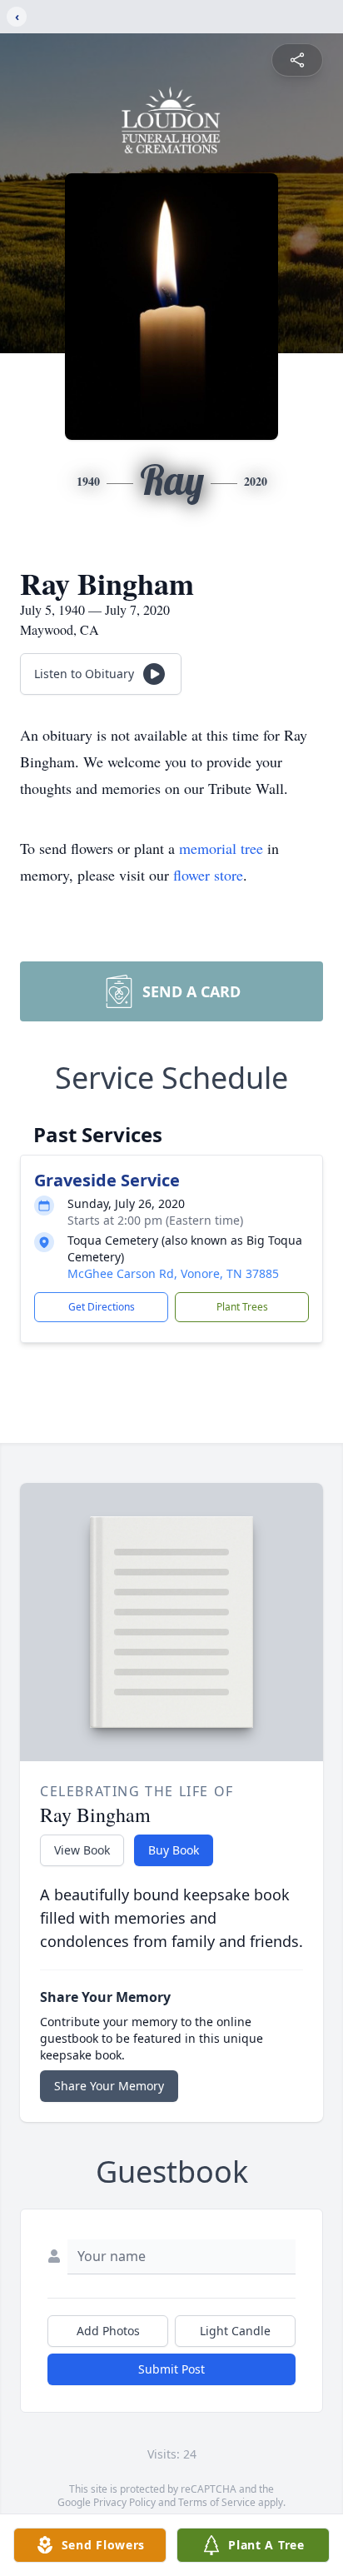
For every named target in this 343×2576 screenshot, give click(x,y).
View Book (82, 1850)
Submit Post (171, 2369)
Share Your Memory (109, 2086)
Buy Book (174, 1850)
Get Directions (102, 1307)
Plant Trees (242, 1307)
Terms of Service (217, 2502)
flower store (208, 875)
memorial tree (221, 848)
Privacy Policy (124, 2502)
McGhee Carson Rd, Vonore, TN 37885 (173, 1273)
